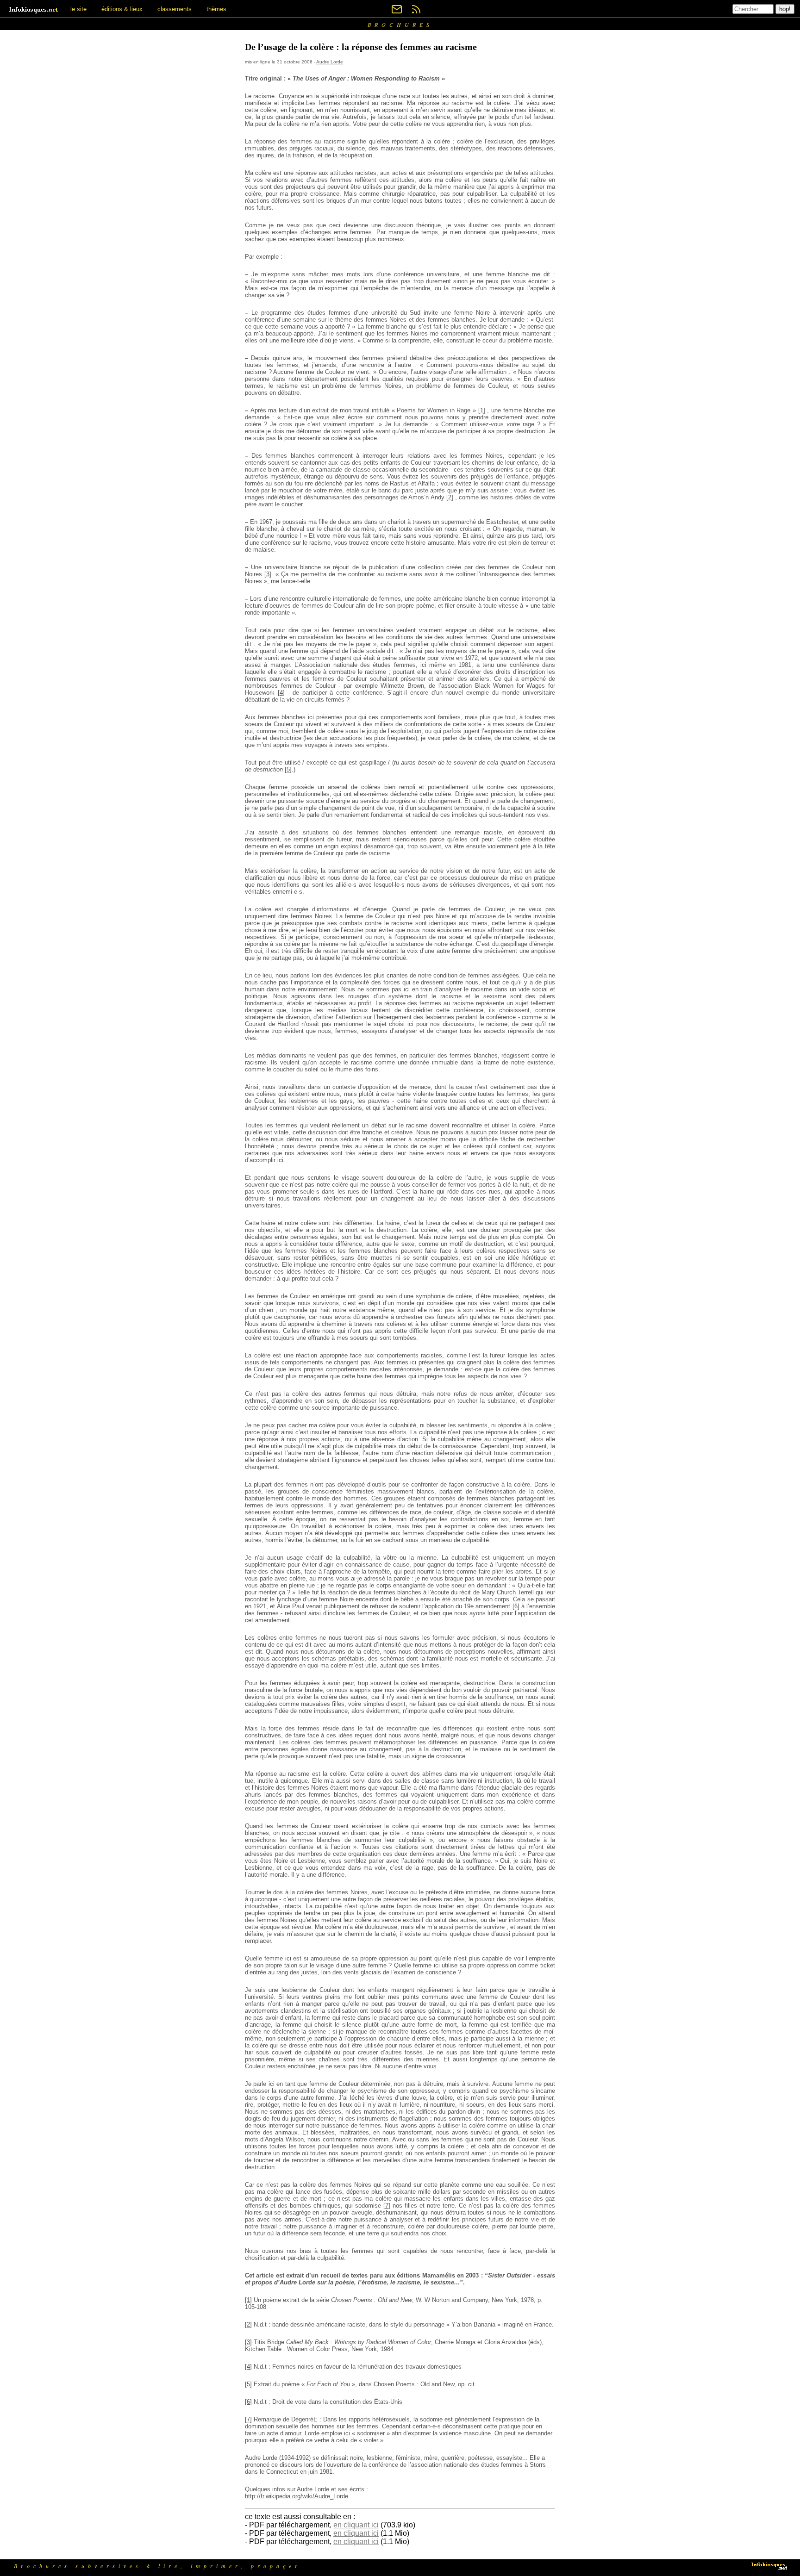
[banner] (34, 9)
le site (78, 9)
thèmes (216, 9)
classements (175, 9)
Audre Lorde (330, 62)
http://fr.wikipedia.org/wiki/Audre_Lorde (297, 2496)
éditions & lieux (122, 9)
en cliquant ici (356, 2525)
